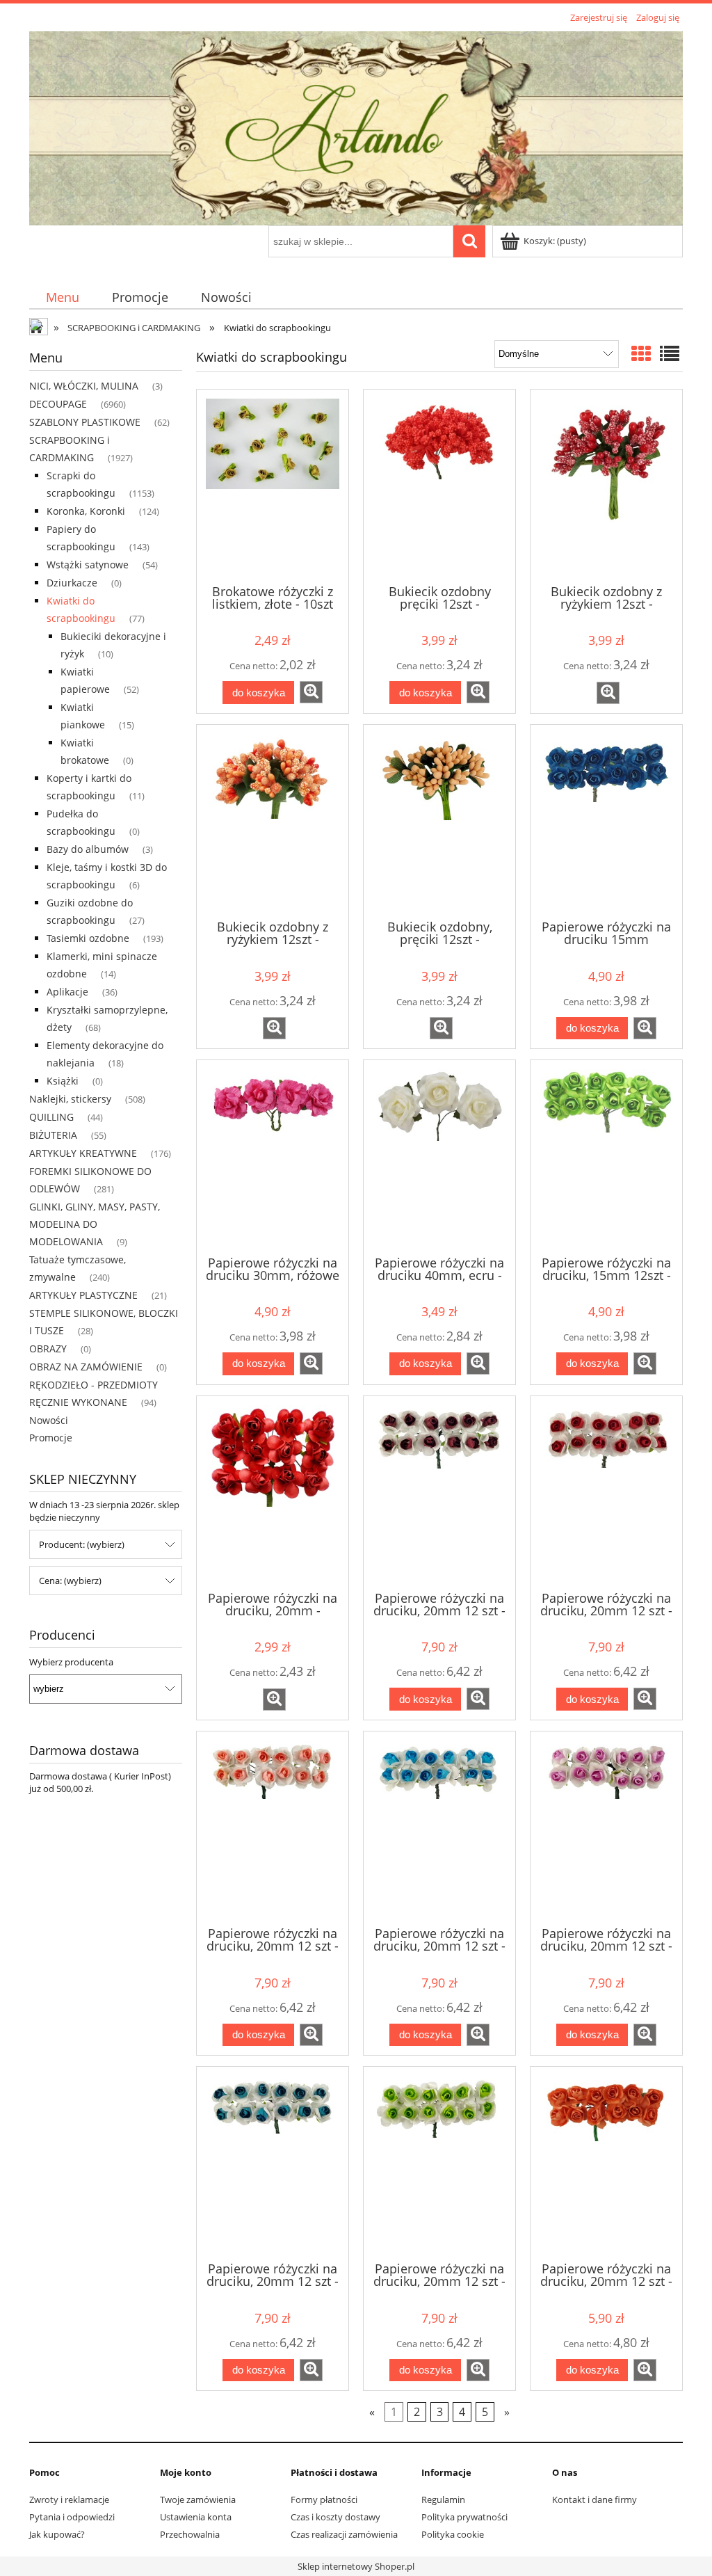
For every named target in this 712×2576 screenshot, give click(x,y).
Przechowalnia (190, 2534)
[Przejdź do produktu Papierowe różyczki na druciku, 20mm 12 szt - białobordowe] (439, 1492)
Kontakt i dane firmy (594, 2499)
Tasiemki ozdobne (88, 938)
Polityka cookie (453, 2534)
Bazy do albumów (88, 849)
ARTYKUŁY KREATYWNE (83, 1153)
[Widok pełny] (670, 353)
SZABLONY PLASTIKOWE (85, 422)
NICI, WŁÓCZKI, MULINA (84, 386)
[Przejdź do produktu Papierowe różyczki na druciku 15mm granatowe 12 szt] (606, 821)
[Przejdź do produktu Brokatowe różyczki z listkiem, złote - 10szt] (273, 486)
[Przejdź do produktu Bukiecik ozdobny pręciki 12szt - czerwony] (439, 486)
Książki (63, 1081)
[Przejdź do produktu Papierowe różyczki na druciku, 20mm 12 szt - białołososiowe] (273, 1827)
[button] (311, 692)
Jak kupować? (57, 2534)
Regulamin (443, 2499)
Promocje (51, 1438)
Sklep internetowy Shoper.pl (356, 2566)
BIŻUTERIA (53, 1135)
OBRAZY (48, 1349)
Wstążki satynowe (88, 565)
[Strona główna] (356, 127)
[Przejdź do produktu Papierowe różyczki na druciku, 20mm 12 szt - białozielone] (439, 2163)
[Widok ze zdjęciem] (641, 353)
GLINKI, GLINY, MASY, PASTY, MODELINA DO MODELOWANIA (95, 1224)
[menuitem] (62, 297)
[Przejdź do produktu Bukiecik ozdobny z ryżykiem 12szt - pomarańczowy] (273, 821)
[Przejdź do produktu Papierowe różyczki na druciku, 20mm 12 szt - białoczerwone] (606, 1492)
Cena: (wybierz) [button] (70, 1581)
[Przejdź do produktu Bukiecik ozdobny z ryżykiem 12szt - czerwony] (606, 486)
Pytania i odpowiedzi (72, 2517)
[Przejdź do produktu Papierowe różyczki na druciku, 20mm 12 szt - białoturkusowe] (273, 2163)
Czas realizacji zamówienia (344, 2534)
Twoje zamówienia (198, 2499)
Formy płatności (324, 2499)
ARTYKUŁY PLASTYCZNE (83, 1295)
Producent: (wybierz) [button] (82, 1544)
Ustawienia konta (196, 2517)
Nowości (49, 1420)
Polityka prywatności (464, 2517)
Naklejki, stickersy (70, 1099)
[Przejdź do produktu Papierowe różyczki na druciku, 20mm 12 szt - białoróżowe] (606, 1827)
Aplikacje (67, 992)
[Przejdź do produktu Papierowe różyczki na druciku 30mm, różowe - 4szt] (273, 1156)
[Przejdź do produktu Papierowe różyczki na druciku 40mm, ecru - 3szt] (439, 1156)
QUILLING (51, 1117)
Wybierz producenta (71, 1662)
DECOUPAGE (58, 404)
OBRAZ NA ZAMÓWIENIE (86, 1367)
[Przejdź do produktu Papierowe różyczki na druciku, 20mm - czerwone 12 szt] (273, 1492)
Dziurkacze (72, 583)
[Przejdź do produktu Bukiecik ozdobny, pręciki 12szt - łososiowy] (439, 821)
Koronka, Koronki (86, 511)
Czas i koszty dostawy (335, 2517)
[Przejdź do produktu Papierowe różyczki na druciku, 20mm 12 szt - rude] (606, 2163)
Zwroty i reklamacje (69, 2499)
